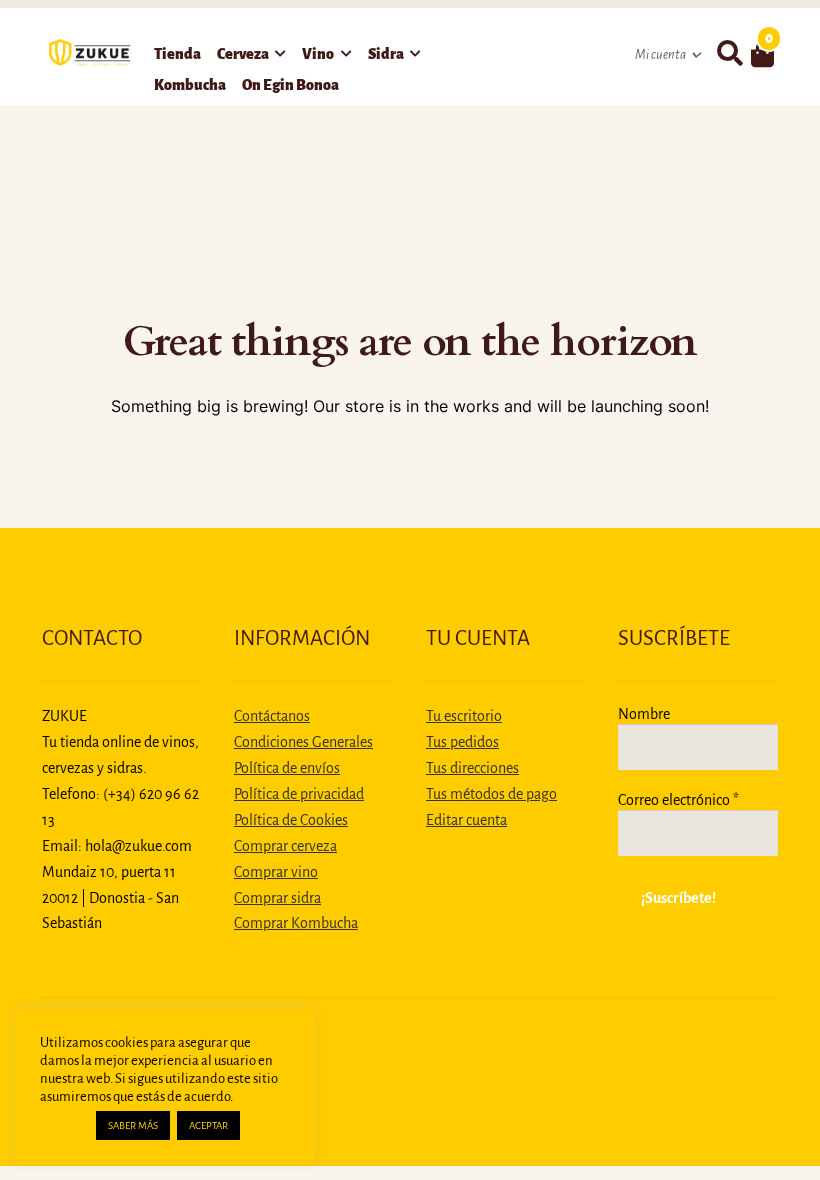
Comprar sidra (277, 898)
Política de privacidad (299, 794)
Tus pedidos (462, 742)
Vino (318, 54)
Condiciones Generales (303, 742)
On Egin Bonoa (290, 85)
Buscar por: (729, 54)
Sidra (386, 54)
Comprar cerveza (285, 846)
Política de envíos (287, 768)
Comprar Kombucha (296, 923)
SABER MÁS (133, 1125)
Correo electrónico (678, 800)
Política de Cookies (291, 820)
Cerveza (243, 54)
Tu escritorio (464, 716)
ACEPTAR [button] (208, 1125)
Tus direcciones (472, 768)
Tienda (177, 54)
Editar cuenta (466, 820)
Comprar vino (276, 872)
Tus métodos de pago (491, 794)
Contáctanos (272, 716)
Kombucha (190, 85)
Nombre (644, 714)
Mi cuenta (660, 55)
